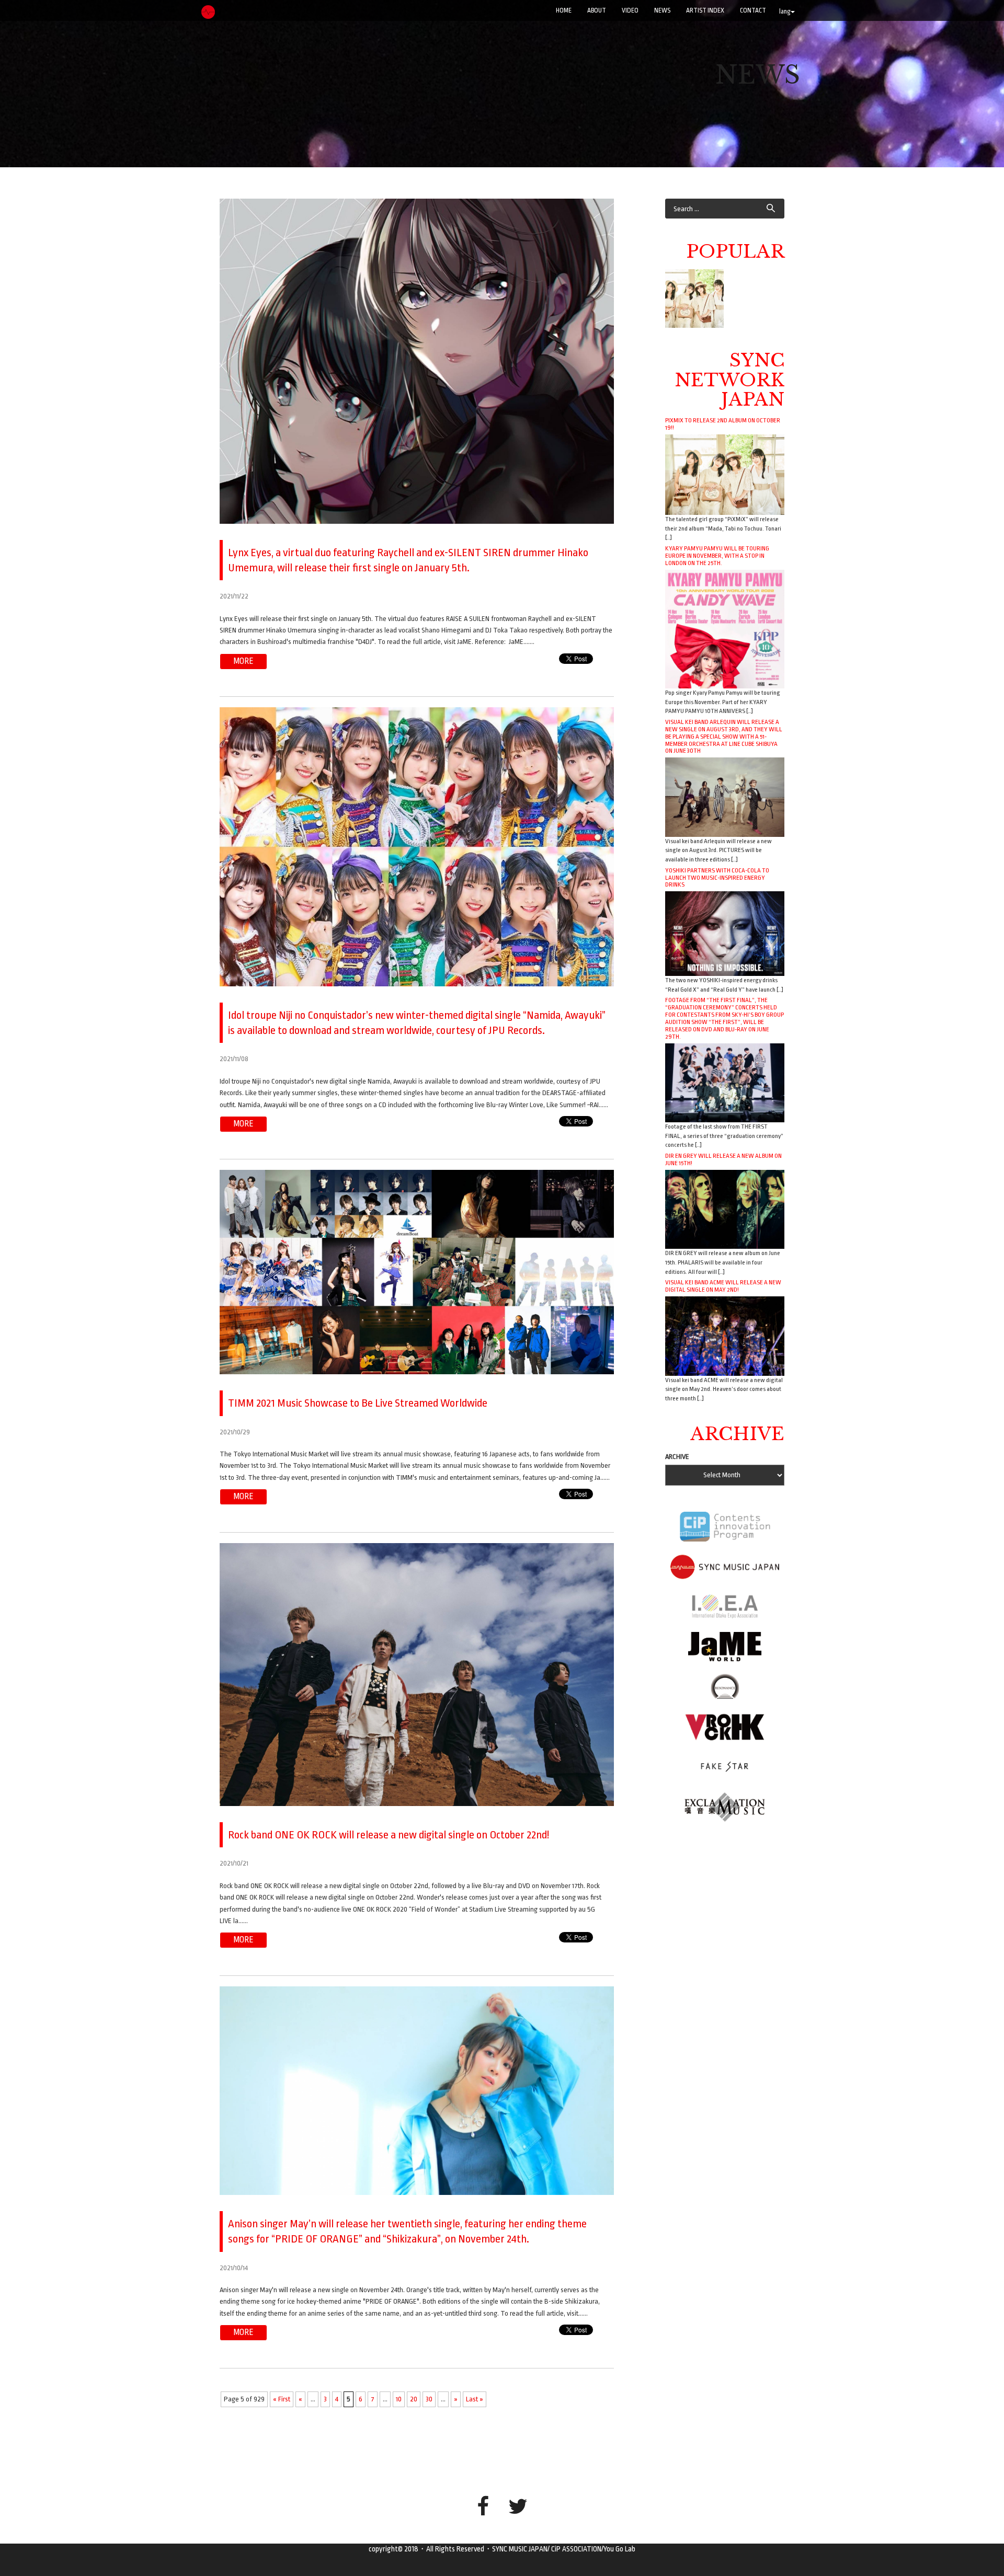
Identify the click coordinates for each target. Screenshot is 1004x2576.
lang (785, 11)
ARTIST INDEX (705, 10)
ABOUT (597, 10)
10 (399, 2399)
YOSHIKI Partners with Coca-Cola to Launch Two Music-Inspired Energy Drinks (717, 878)
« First (282, 2399)
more (243, 661)
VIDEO (630, 10)
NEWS (662, 10)
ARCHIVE (677, 1457)
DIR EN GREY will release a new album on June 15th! (723, 1159)
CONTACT (753, 10)
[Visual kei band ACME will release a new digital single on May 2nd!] (725, 1335)
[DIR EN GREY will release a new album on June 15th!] (725, 1209)
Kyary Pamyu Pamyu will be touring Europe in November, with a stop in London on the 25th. (717, 556)
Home (564, 10)
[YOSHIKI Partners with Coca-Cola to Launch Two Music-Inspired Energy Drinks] (725, 933)
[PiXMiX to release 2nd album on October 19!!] (725, 474)
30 (429, 2399)
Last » (475, 2399)
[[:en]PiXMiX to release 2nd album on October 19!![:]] (694, 298)
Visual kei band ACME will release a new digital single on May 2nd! (723, 1286)
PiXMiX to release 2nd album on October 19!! (723, 424)
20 (414, 2399)
